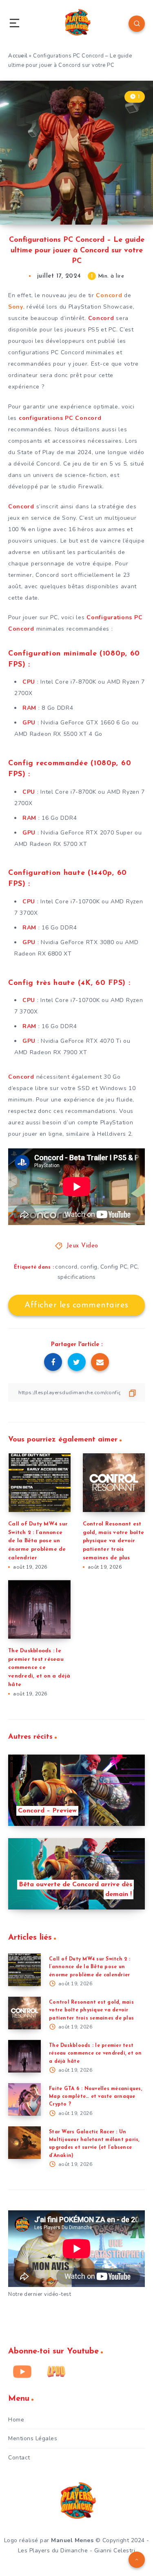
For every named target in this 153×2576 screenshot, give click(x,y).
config (89, 1267)
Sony (16, 307)
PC (134, 1267)
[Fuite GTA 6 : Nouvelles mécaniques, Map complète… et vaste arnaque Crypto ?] (24, 2099)
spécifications (77, 1277)
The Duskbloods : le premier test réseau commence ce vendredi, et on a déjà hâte (39, 1668)
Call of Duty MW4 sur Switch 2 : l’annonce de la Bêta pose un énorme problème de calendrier (38, 1541)
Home (16, 2420)
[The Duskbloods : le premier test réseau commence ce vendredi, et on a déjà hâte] (24, 2056)
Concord (110, 295)
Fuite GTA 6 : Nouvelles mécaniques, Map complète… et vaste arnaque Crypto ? (95, 2097)
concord (66, 1267)
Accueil (18, 56)
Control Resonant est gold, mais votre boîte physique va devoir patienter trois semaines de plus (114, 1541)
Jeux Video (82, 1246)
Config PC (114, 1267)
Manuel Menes (72, 2540)
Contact (19, 2458)
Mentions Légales (33, 2438)
